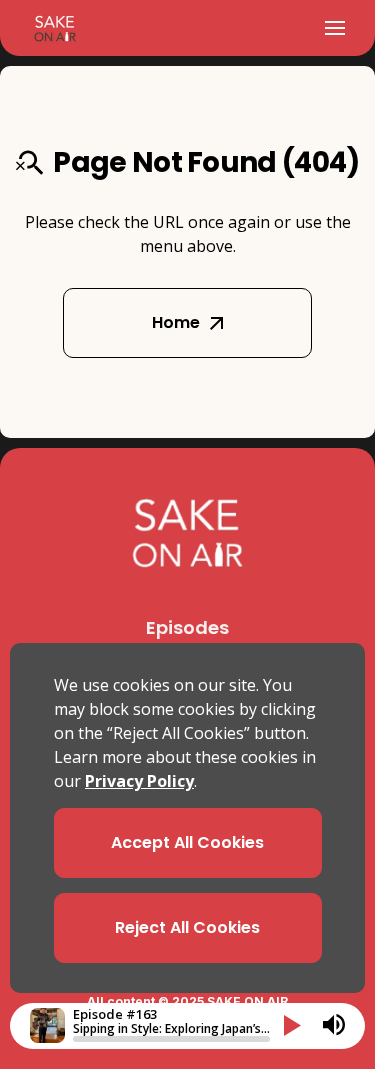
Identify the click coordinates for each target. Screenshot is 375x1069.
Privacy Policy (139, 781)
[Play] (292, 1025)
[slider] (171, 1039)
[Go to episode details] (47, 1025)
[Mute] (334, 1025)
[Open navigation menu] (335, 28)
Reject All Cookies (187, 927)
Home (176, 322)
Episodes (187, 627)
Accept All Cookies (187, 842)
